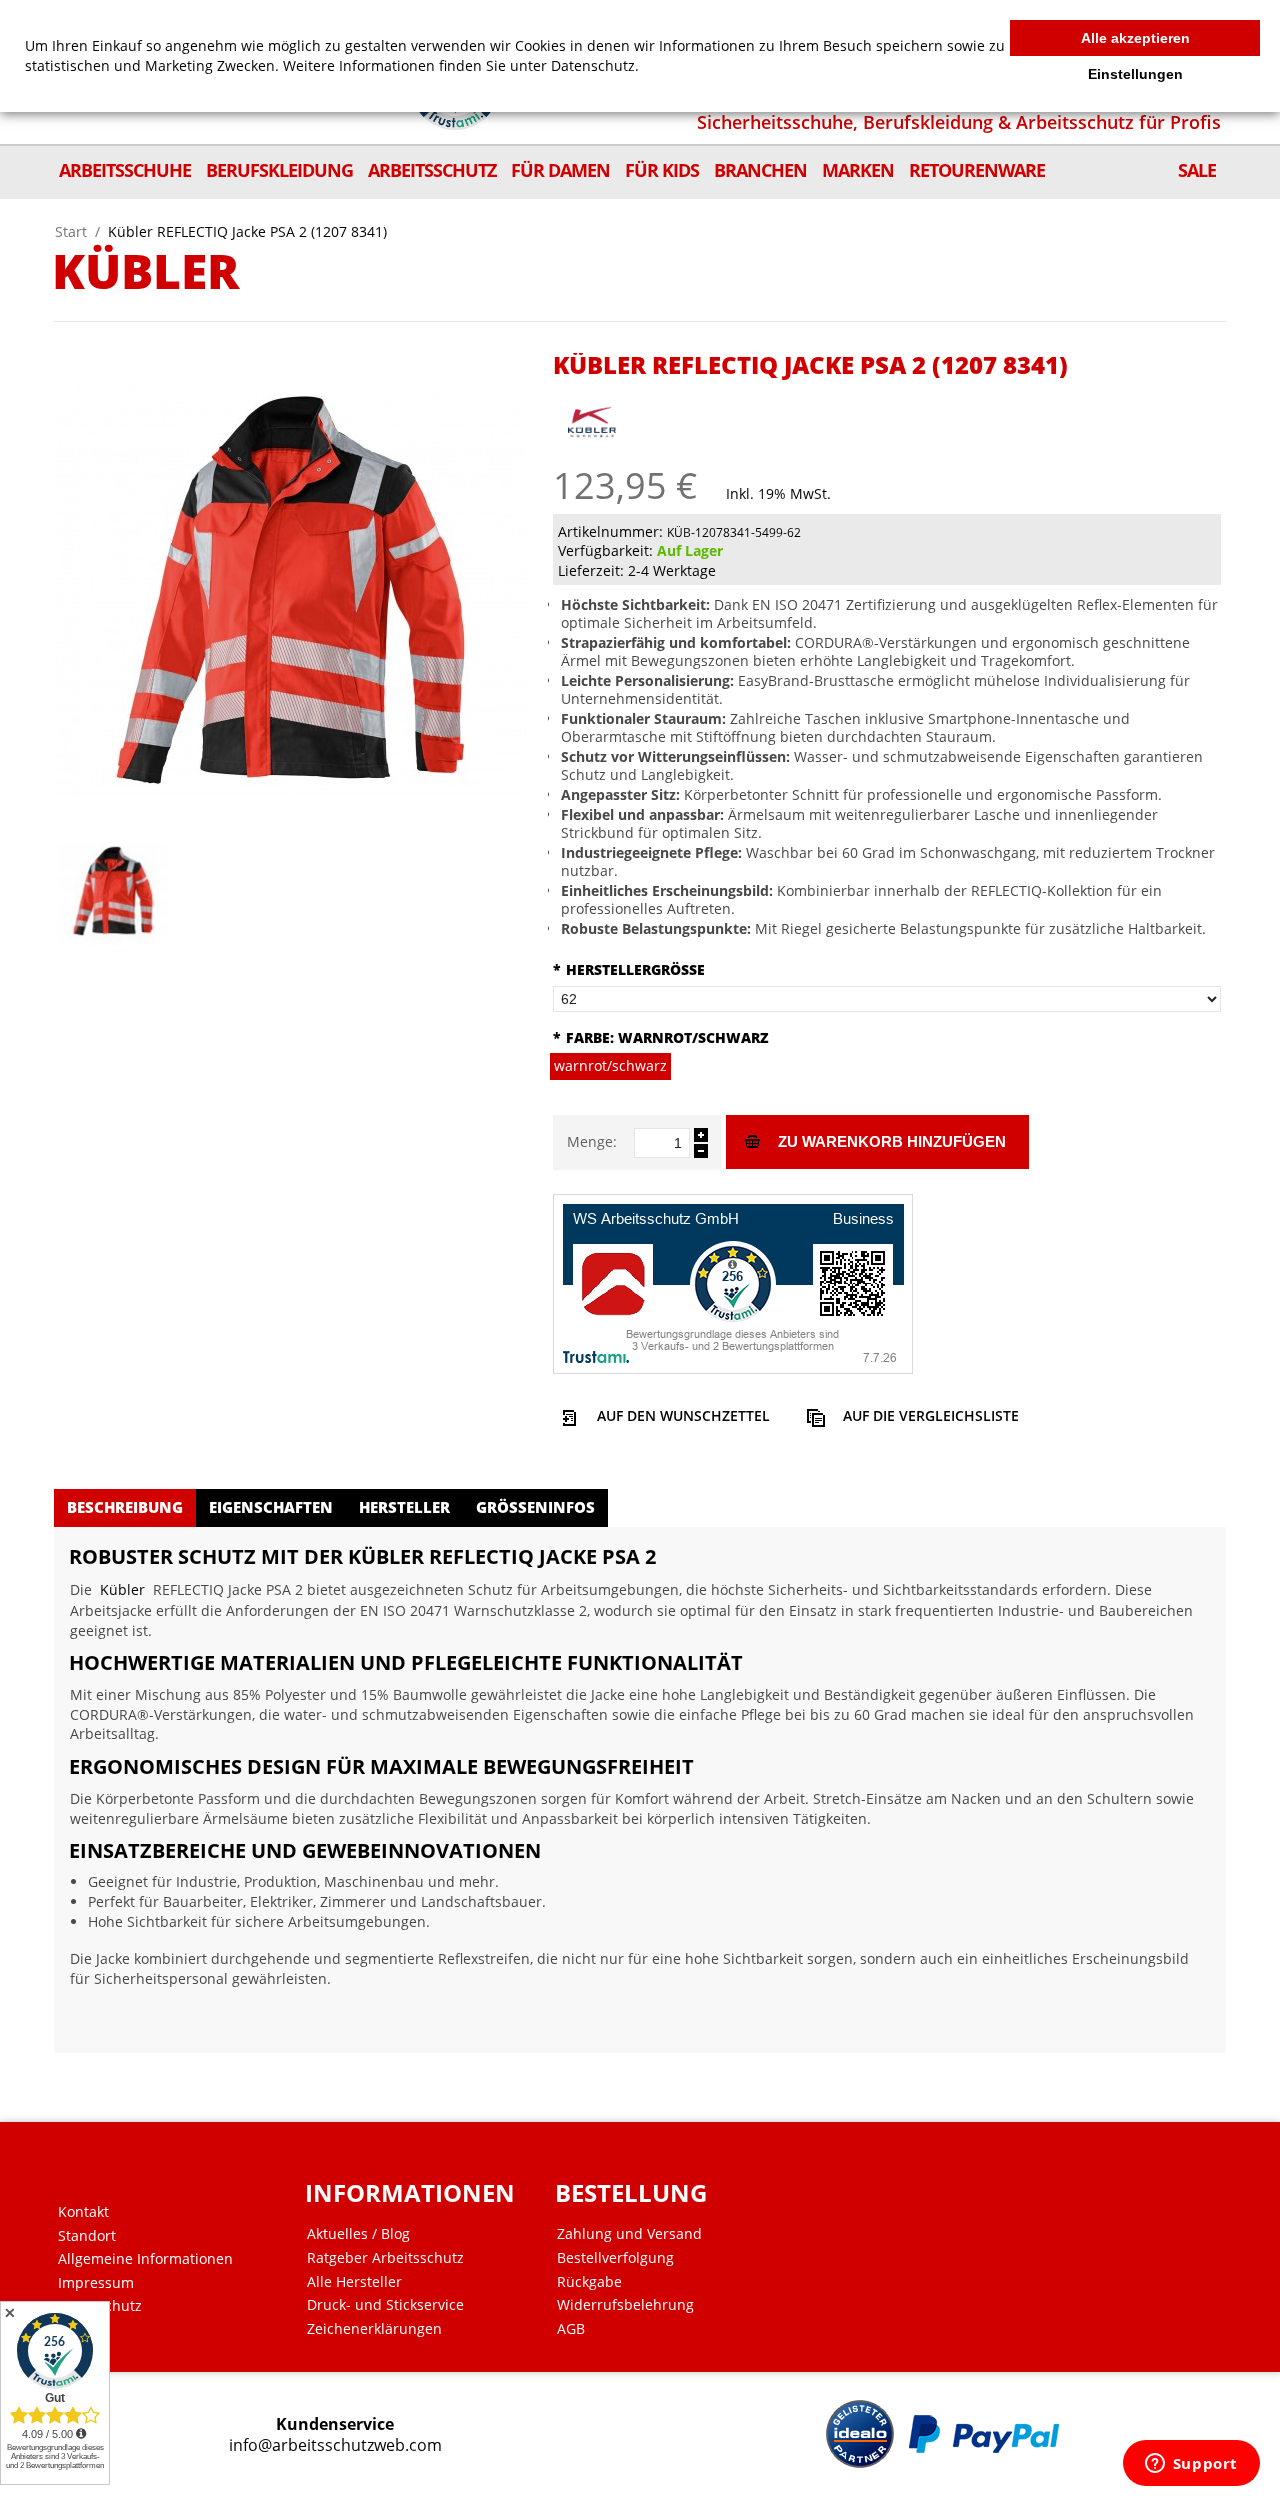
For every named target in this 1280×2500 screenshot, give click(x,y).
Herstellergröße (629, 969)
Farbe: (661, 1037)
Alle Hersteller (354, 2282)
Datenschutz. (595, 65)
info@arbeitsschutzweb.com (335, 2445)
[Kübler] (592, 412)
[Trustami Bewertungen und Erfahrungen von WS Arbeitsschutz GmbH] (733, 1282)
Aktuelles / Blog (358, 2234)
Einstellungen (1135, 74)
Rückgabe (589, 2282)
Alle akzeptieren (1135, 38)
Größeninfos (535, 1507)
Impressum (96, 2283)
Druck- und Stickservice (385, 2305)
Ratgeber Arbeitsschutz (385, 2258)
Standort (87, 2236)
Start (71, 231)
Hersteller (404, 1507)
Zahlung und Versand (629, 2234)
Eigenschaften (271, 1507)
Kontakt (83, 2212)
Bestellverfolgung (615, 2258)
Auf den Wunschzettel (683, 1415)
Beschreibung (125, 1507)
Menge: (592, 1141)
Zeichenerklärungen (374, 2329)
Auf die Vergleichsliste (931, 1415)
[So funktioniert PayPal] (984, 2434)
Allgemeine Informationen (145, 2259)
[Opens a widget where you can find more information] (1191, 2465)
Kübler (122, 1589)
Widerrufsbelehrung (625, 2305)
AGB (571, 2329)
